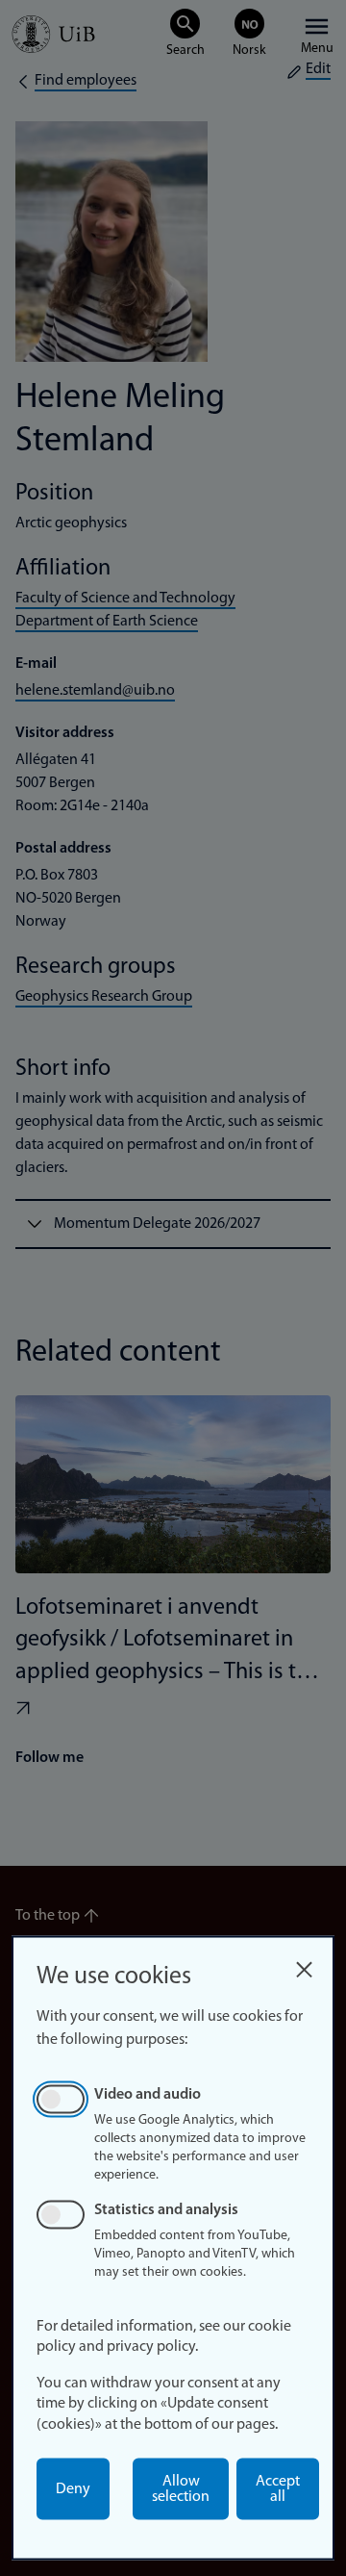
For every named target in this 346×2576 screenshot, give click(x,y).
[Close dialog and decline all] (304, 1964)
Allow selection (181, 2489)
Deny (73, 2489)
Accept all (278, 2489)
